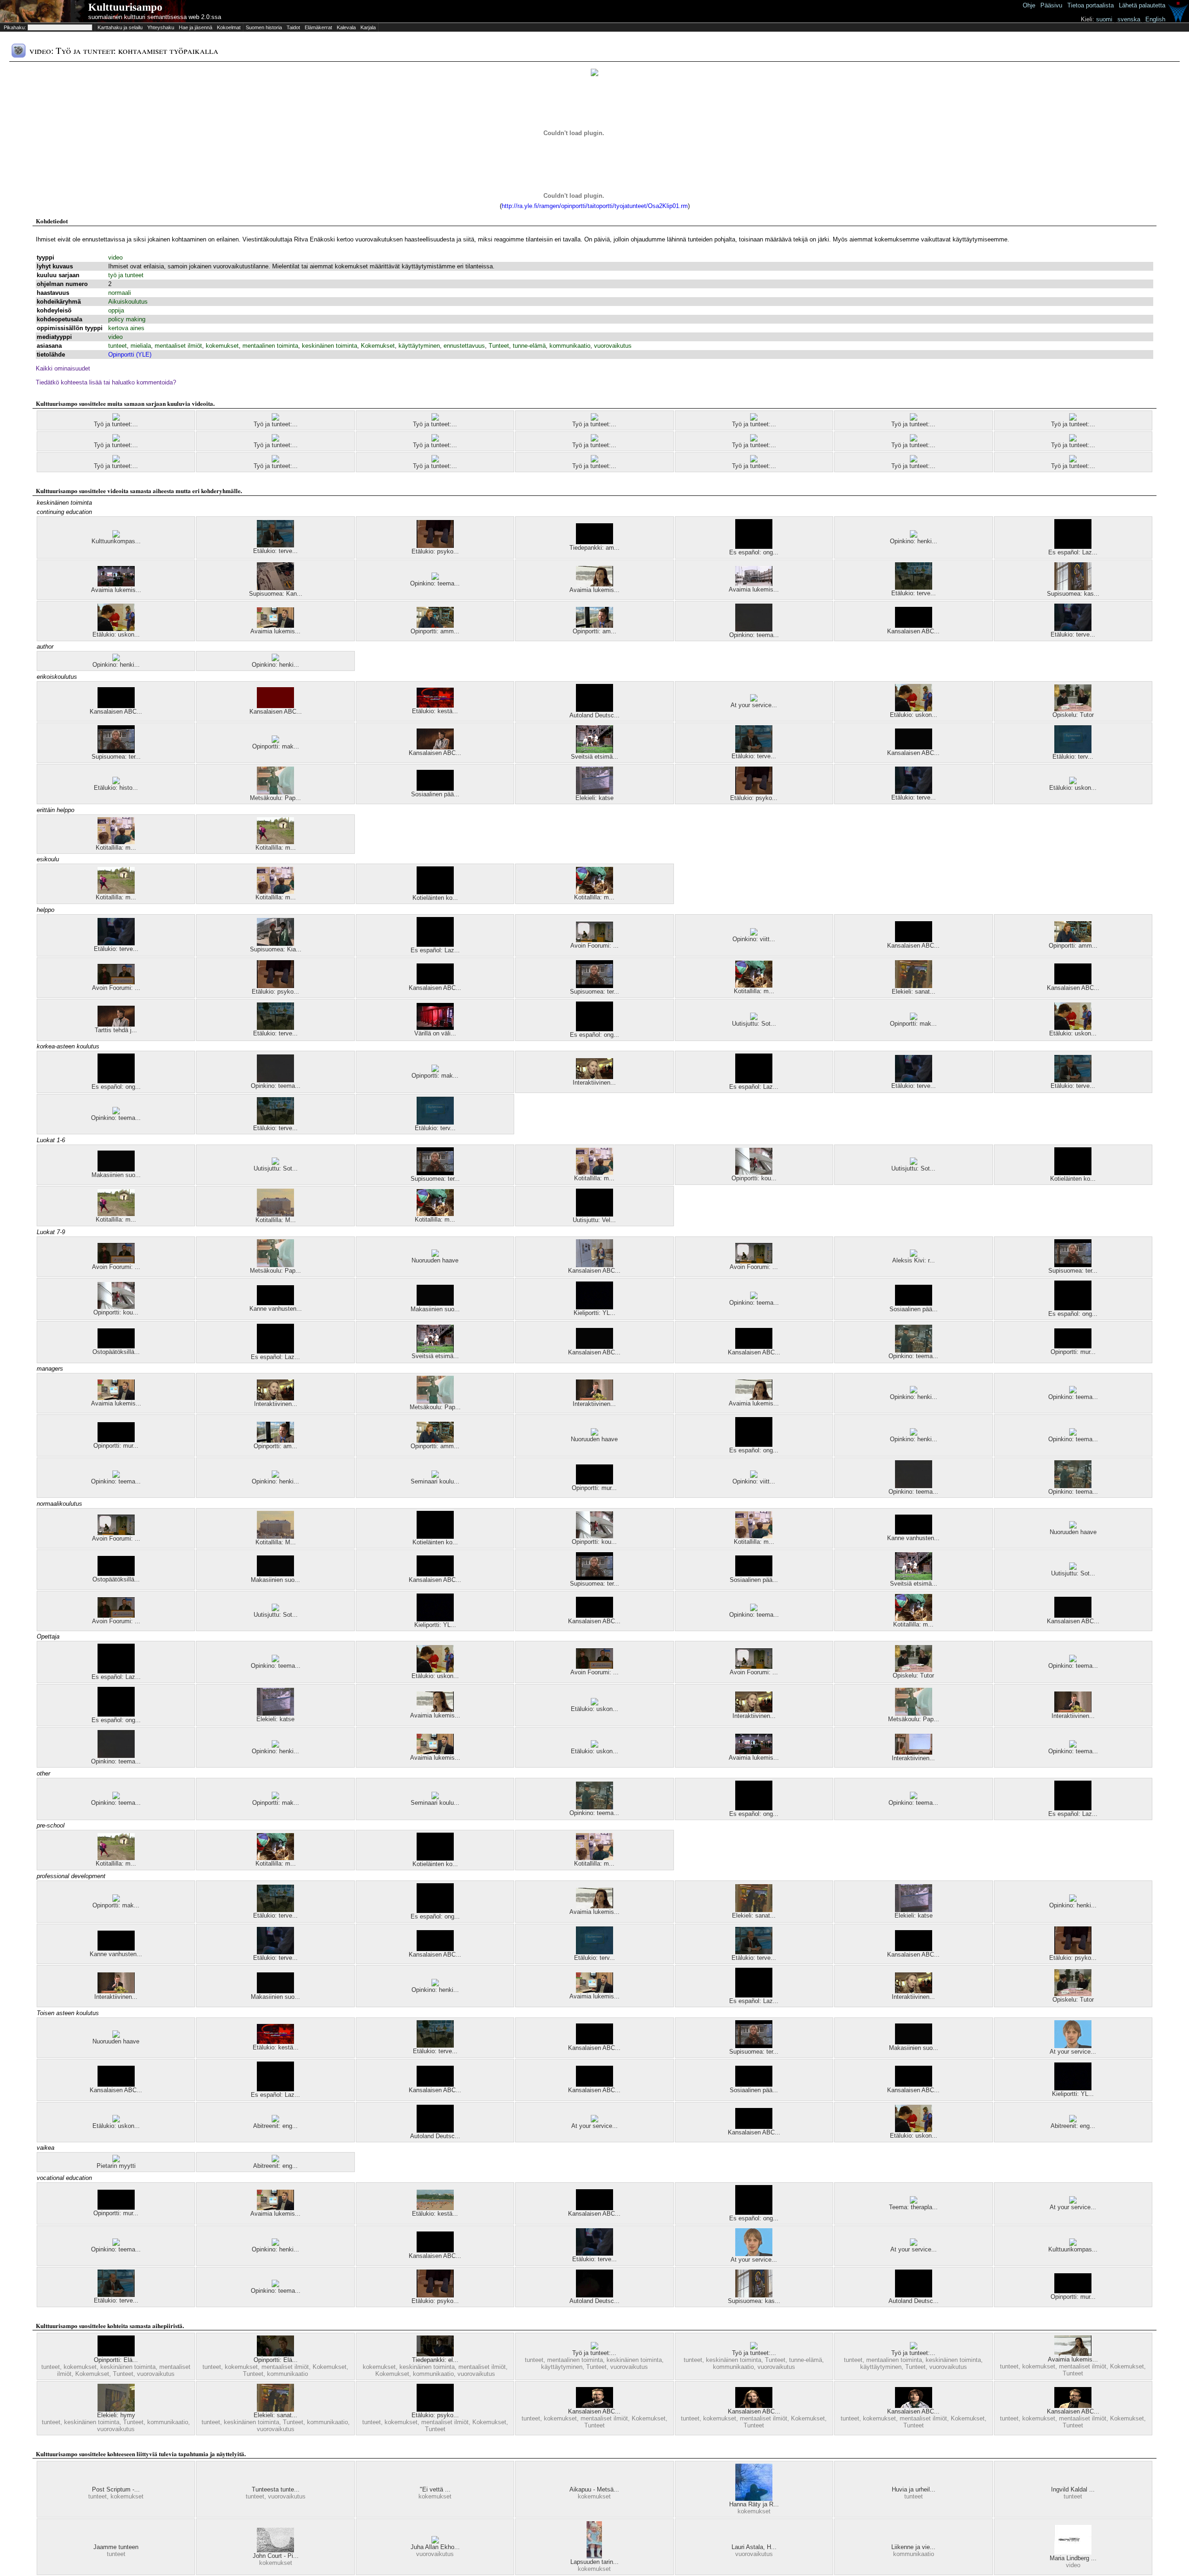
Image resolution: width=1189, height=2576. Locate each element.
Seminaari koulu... (435, 1481)
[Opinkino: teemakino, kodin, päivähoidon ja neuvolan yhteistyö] (754, 629)
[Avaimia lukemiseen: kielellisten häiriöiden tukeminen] (275, 626)
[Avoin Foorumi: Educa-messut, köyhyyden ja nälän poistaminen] (594, 940)
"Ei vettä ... (435, 2489)
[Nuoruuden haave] (435, 1255)
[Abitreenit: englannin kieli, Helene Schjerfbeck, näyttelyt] (1073, 2120)
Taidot (293, 27)
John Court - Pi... (276, 2556)
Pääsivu (1051, 5)
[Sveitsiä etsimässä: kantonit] (594, 751)
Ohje (1029, 5)
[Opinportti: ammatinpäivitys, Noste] (594, 626)
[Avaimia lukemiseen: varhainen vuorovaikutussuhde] (594, 584)
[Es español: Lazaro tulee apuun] (1073, 547)
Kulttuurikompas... (116, 541)
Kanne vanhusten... (276, 1309)
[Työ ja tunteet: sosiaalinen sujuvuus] (594, 2347)
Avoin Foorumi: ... (594, 946)
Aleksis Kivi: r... (914, 1260)
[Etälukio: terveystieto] (1073, 751)
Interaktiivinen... (594, 1083)
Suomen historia (264, 27)
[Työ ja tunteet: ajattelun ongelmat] (116, 460)
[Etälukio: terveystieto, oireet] (1073, 629)
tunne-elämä (529, 346)
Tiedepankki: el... (435, 2360)
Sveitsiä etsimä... (594, 757)
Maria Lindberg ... (1073, 2558)
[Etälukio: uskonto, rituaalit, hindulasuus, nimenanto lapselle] (594, 1703)
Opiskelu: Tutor (1073, 715)
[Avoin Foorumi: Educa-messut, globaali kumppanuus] (116, 982)
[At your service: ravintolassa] (1073, 2202)
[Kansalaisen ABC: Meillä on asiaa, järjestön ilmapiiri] (914, 940)
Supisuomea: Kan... (276, 594)
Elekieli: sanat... (914, 992)
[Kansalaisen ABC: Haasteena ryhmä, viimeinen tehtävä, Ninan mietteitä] (754, 2406)
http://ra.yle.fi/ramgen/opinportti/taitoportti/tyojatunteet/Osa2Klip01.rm (595, 206)
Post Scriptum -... (116, 2489)
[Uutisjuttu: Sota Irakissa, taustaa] (754, 1018)
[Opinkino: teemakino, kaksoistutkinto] (754, 1297)
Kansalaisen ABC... (913, 631)
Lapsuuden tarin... (594, 2562)
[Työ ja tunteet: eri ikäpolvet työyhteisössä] (275, 460)
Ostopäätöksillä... (116, 1352)
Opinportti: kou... (754, 1178)
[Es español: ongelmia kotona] (754, 547)
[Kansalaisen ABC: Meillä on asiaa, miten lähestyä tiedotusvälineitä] (594, 2085)
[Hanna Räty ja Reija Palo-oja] (754, 2499)
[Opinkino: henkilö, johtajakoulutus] (275, 1476)
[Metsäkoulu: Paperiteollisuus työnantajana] (275, 792)
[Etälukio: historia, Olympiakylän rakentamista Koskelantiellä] (116, 782)
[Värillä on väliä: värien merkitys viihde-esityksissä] (435, 1028)
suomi (1104, 19)
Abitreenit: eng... (275, 2126)
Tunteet (499, 346)
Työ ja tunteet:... (116, 424)
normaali (120, 293)
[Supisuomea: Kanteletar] (275, 588)
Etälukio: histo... (116, 788)
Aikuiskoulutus (128, 302)
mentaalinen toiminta (270, 346)
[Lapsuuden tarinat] (594, 2556)
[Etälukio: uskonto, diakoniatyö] (116, 629)
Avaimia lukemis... (116, 590)
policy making (127, 319)
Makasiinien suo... (116, 1175)
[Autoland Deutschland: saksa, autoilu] (594, 2295)
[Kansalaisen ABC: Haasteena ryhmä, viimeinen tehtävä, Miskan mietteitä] (594, 2406)
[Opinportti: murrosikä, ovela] (1073, 1346)
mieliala (141, 346)
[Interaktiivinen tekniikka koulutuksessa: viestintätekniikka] (594, 1398)
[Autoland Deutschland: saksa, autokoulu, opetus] (594, 710)
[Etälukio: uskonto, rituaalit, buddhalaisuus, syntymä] (1073, 782)
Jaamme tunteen (116, 2547)
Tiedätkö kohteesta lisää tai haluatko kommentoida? (106, 382)
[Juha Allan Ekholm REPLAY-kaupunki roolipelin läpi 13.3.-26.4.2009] (435, 2541)
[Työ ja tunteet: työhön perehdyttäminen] (594, 419)
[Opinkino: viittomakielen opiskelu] (754, 933)
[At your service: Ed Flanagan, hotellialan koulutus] (1073, 2046)
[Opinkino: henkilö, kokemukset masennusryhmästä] (116, 659)
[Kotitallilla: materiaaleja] (116, 842)
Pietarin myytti (116, 2166)
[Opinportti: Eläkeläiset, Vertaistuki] (116, 2354)
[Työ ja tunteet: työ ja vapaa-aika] (435, 460)
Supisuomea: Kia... (276, 949)
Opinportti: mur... (1073, 1352)
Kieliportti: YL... (594, 1313)
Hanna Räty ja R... (754, 2504)
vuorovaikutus (613, 346)
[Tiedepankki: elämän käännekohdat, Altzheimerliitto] (435, 2354)
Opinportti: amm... (435, 631)
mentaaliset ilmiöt (178, 346)
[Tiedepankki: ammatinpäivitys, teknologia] (594, 542)
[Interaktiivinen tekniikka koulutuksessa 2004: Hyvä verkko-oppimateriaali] (594, 1077)
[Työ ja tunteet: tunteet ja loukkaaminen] (1073, 419)
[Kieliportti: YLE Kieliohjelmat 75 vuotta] (594, 1307)
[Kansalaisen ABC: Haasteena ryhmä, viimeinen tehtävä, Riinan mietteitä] (914, 2406)
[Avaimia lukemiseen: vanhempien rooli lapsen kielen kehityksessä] (435, 1710)
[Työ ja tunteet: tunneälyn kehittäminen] (594, 439)
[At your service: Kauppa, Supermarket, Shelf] (754, 699)
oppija (116, 310)
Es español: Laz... (1073, 552)
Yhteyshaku (161, 27)
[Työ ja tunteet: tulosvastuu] (275, 419)
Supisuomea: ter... (116, 757)
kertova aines (126, 328)
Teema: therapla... (913, 2207)
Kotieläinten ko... (435, 898)
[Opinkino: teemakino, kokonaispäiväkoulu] (1073, 1391)
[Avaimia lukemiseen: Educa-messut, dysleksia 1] (754, 584)
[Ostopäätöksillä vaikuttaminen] (116, 1346)
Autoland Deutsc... (594, 715)
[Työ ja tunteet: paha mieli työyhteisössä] (116, 419)
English (1155, 19)
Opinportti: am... (594, 631)
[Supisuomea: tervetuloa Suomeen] (116, 751)
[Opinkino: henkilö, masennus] (914, 536)
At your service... (754, 705)
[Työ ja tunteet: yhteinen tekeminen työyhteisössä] (914, 460)
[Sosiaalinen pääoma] (435, 789)
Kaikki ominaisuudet (63, 368)
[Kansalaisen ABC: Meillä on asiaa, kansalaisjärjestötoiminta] (914, 626)
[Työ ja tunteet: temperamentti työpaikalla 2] (1073, 460)
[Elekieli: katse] (594, 792)
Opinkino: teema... (435, 583)
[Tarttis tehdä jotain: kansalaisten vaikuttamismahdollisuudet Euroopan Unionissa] (116, 1025)
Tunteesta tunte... (276, 2489)
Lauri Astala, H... (754, 2547)
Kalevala (346, 27)
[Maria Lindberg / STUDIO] (1073, 2553)
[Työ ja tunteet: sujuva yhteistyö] (754, 439)
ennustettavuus (464, 346)
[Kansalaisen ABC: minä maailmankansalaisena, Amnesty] (116, 706)
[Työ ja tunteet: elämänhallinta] (435, 419)
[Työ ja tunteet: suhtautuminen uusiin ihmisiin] (754, 419)
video (115, 257)
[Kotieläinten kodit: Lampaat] (435, 892)
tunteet (118, 346)
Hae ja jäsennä (196, 27)
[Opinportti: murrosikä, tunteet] (594, 1482)
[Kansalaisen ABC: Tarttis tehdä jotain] (275, 706)
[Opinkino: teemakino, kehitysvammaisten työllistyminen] (1073, 1660)
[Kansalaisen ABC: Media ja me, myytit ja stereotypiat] (594, 1265)
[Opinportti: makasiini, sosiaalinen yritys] (275, 741)
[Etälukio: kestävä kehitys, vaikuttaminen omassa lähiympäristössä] (435, 2208)
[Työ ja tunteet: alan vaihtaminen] (914, 419)
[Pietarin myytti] (116, 2160)
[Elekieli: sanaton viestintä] (914, 986)
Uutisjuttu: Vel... (594, 1220)
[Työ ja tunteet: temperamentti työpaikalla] (116, 439)
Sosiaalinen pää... (435, 794)
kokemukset (222, 346)
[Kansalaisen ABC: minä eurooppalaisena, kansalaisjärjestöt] (435, 747)
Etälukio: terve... (275, 551)
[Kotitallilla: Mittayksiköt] (275, 1214)
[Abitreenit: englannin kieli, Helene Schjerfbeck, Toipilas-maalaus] (275, 2160)
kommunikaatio (570, 346)
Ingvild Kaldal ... (1073, 2489)
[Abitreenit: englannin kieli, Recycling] (275, 2120)
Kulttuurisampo (125, 7)
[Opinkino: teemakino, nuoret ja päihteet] (435, 578)
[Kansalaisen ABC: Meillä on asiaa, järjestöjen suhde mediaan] (754, 2127)
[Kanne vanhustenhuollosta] (275, 1303)
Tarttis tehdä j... (116, 1030)
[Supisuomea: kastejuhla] (1073, 588)
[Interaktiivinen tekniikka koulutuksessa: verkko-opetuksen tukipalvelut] (914, 1753)
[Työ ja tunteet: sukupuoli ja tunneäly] (1073, 439)
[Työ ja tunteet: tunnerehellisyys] (594, 460)
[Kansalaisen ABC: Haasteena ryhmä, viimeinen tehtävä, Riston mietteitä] (1073, 2406)
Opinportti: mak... (276, 746)
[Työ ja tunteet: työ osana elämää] (275, 439)
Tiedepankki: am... (594, 548)
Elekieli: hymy (116, 2415)
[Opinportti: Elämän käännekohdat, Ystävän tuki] (275, 2354)
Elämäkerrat (318, 27)
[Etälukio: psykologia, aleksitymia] (435, 2410)
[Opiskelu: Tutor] (1073, 709)
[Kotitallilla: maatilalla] (275, 842)
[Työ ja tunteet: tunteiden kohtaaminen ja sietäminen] (914, 439)
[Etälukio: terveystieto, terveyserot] (275, 545)
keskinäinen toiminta (330, 346)
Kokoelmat (229, 27)
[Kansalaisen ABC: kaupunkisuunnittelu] (914, 747)
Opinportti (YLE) (130, 355)
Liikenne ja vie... (913, 2547)
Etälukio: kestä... (435, 711)
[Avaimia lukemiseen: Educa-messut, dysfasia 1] (116, 584)
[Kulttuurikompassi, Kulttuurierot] (116, 536)
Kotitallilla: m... (116, 848)
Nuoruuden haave (435, 1260)
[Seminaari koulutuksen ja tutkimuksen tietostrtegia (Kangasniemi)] (435, 1476)
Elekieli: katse (594, 798)
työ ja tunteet (126, 275)
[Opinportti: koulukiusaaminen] (754, 1173)
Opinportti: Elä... (116, 2360)
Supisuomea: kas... (1073, 594)
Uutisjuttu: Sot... (754, 1024)
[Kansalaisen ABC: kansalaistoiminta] (754, 1347)
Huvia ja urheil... (914, 2489)
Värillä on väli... (435, 1033)
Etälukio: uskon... (116, 634)
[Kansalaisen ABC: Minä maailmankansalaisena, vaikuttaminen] (435, 982)
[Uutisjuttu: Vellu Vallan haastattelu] (594, 1214)
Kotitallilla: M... (276, 1220)
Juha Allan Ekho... (435, 2547)
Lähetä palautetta (1142, 5)
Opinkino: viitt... (754, 939)
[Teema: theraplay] (914, 2202)
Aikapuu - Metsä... (594, 2489)
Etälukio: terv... (1073, 757)
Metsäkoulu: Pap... (275, 798)
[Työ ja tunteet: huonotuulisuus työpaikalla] (435, 439)
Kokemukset (378, 346)
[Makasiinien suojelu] (116, 1169)
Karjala (368, 27)
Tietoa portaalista (1091, 5)
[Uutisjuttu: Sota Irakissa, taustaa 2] (914, 1163)
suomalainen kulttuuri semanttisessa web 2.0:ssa (155, 17)
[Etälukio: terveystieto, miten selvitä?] (914, 588)
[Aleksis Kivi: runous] (914, 1255)
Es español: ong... (754, 552)
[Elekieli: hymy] (116, 2410)
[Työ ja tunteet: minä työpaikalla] (754, 460)
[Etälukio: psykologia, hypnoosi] (435, 546)
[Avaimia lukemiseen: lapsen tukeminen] (1073, 2354)
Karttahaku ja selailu (120, 27)
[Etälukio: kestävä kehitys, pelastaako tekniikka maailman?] (435, 706)
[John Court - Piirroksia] (275, 2550)
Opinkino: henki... (914, 541)
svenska (1129, 19)
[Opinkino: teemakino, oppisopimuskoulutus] (914, 1350)
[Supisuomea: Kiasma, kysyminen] (275, 944)
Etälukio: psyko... (435, 551)
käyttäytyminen (419, 346)
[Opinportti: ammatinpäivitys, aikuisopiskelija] (435, 626)
